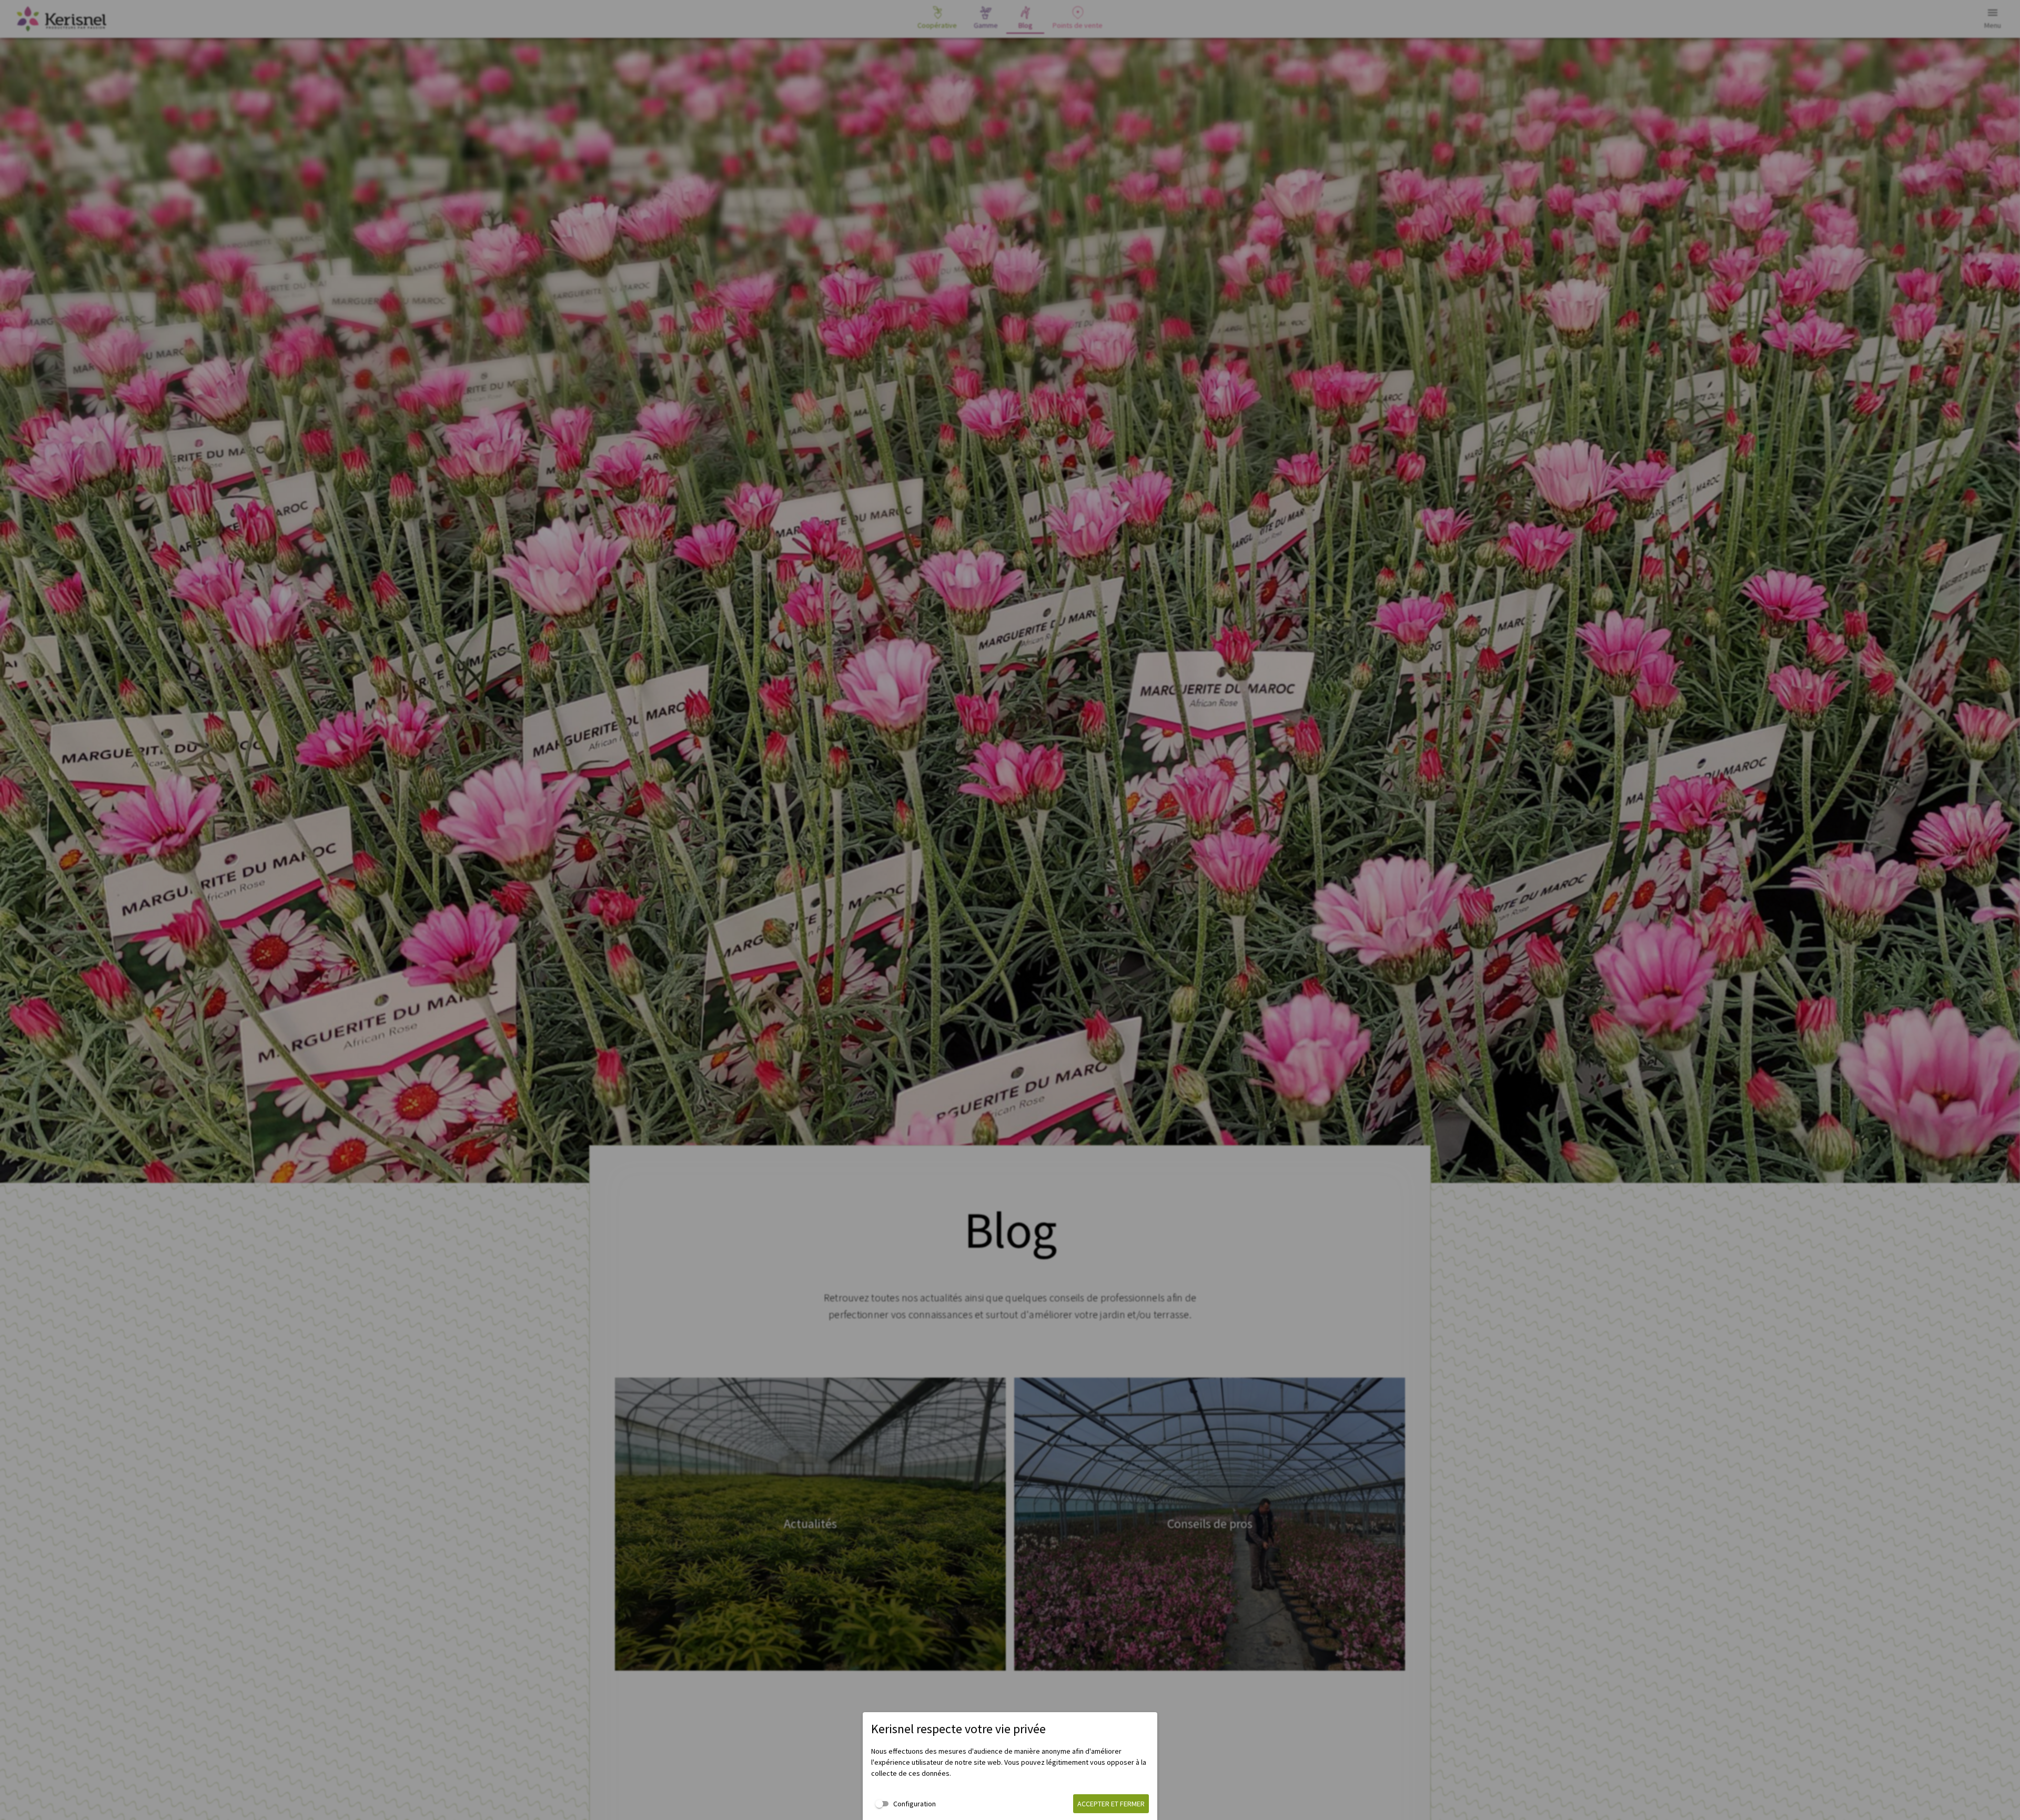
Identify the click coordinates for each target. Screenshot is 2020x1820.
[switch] (903, 1804)
